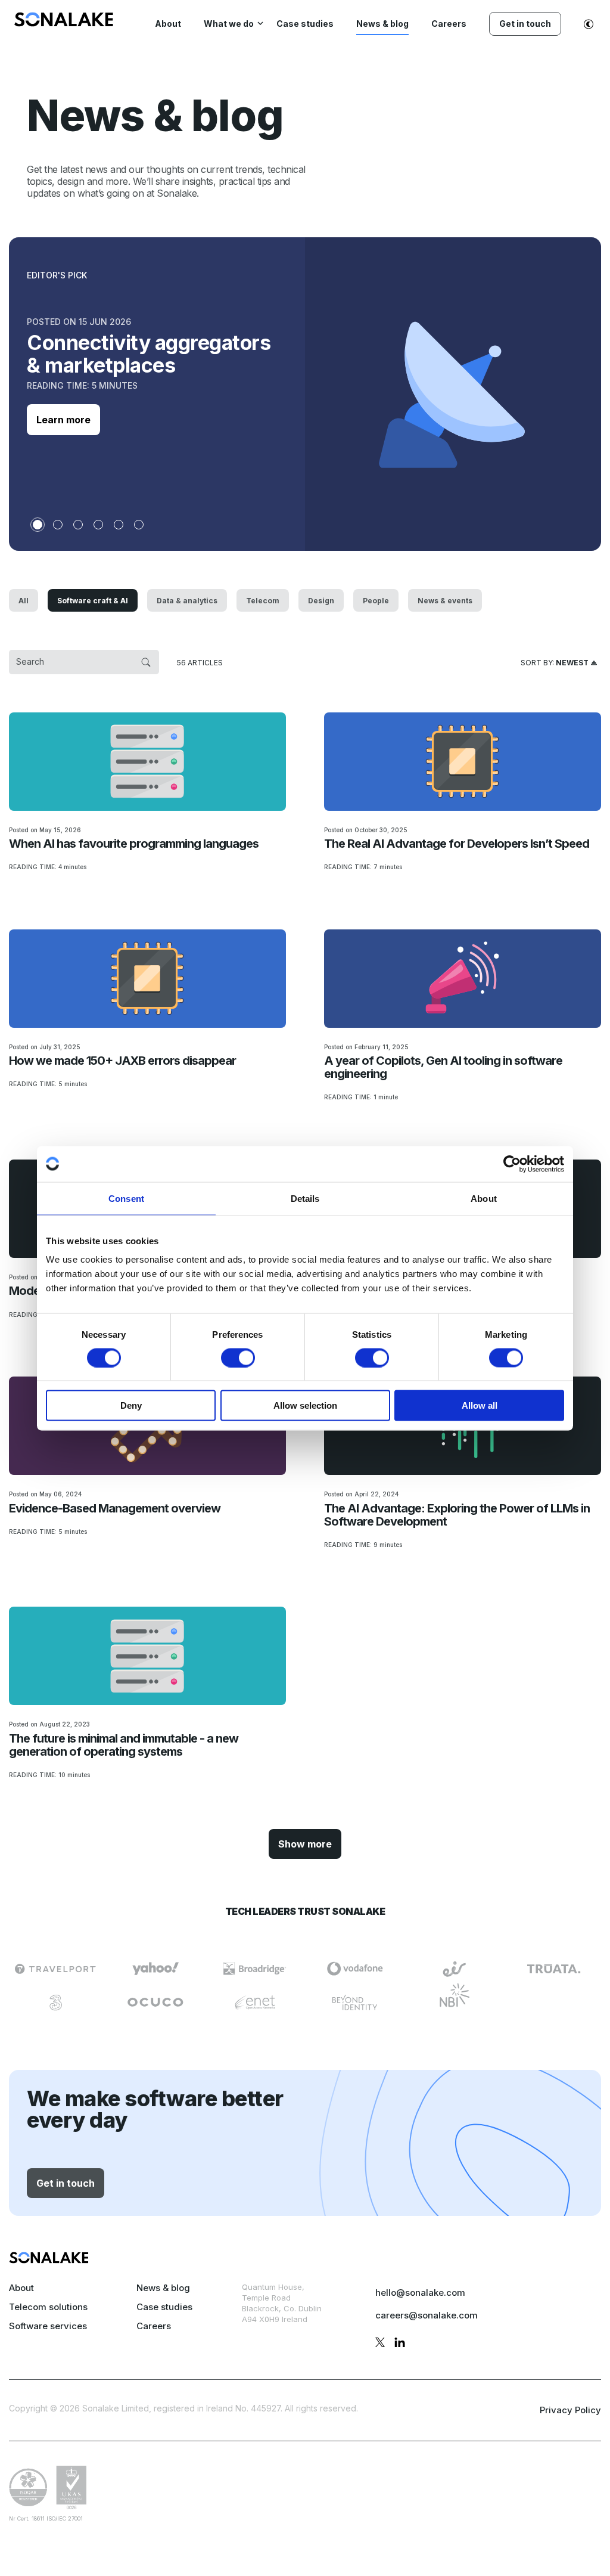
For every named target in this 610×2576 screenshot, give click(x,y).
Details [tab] (305, 1198)
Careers (154, 2326)
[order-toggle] (559, 662)
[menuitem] (64, 23)
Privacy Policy (570, 2410)
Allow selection (305, 1405)
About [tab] (484, 1198)
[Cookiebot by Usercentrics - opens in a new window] (512, 1164)
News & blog (163, 2288)
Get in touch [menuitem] (525, 24)
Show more (305, 1844)
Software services (48, 2326)
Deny (131, 1405)
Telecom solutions (48, 2307)
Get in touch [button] (66, 2183)
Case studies (164, 2307)
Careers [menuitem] (449, 24)
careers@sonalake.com (427, 2315)
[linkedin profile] (400, 2344)
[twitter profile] (380, 2344)
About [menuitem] (168, 24)
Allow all (480, 1405)
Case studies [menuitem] (305, 24)
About (21, 2288)
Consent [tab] (126, 1198)
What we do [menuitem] (229, 24)
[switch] (238, 1357)
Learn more (63, 420)
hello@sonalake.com (420, 2293)
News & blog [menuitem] (382, 24)
